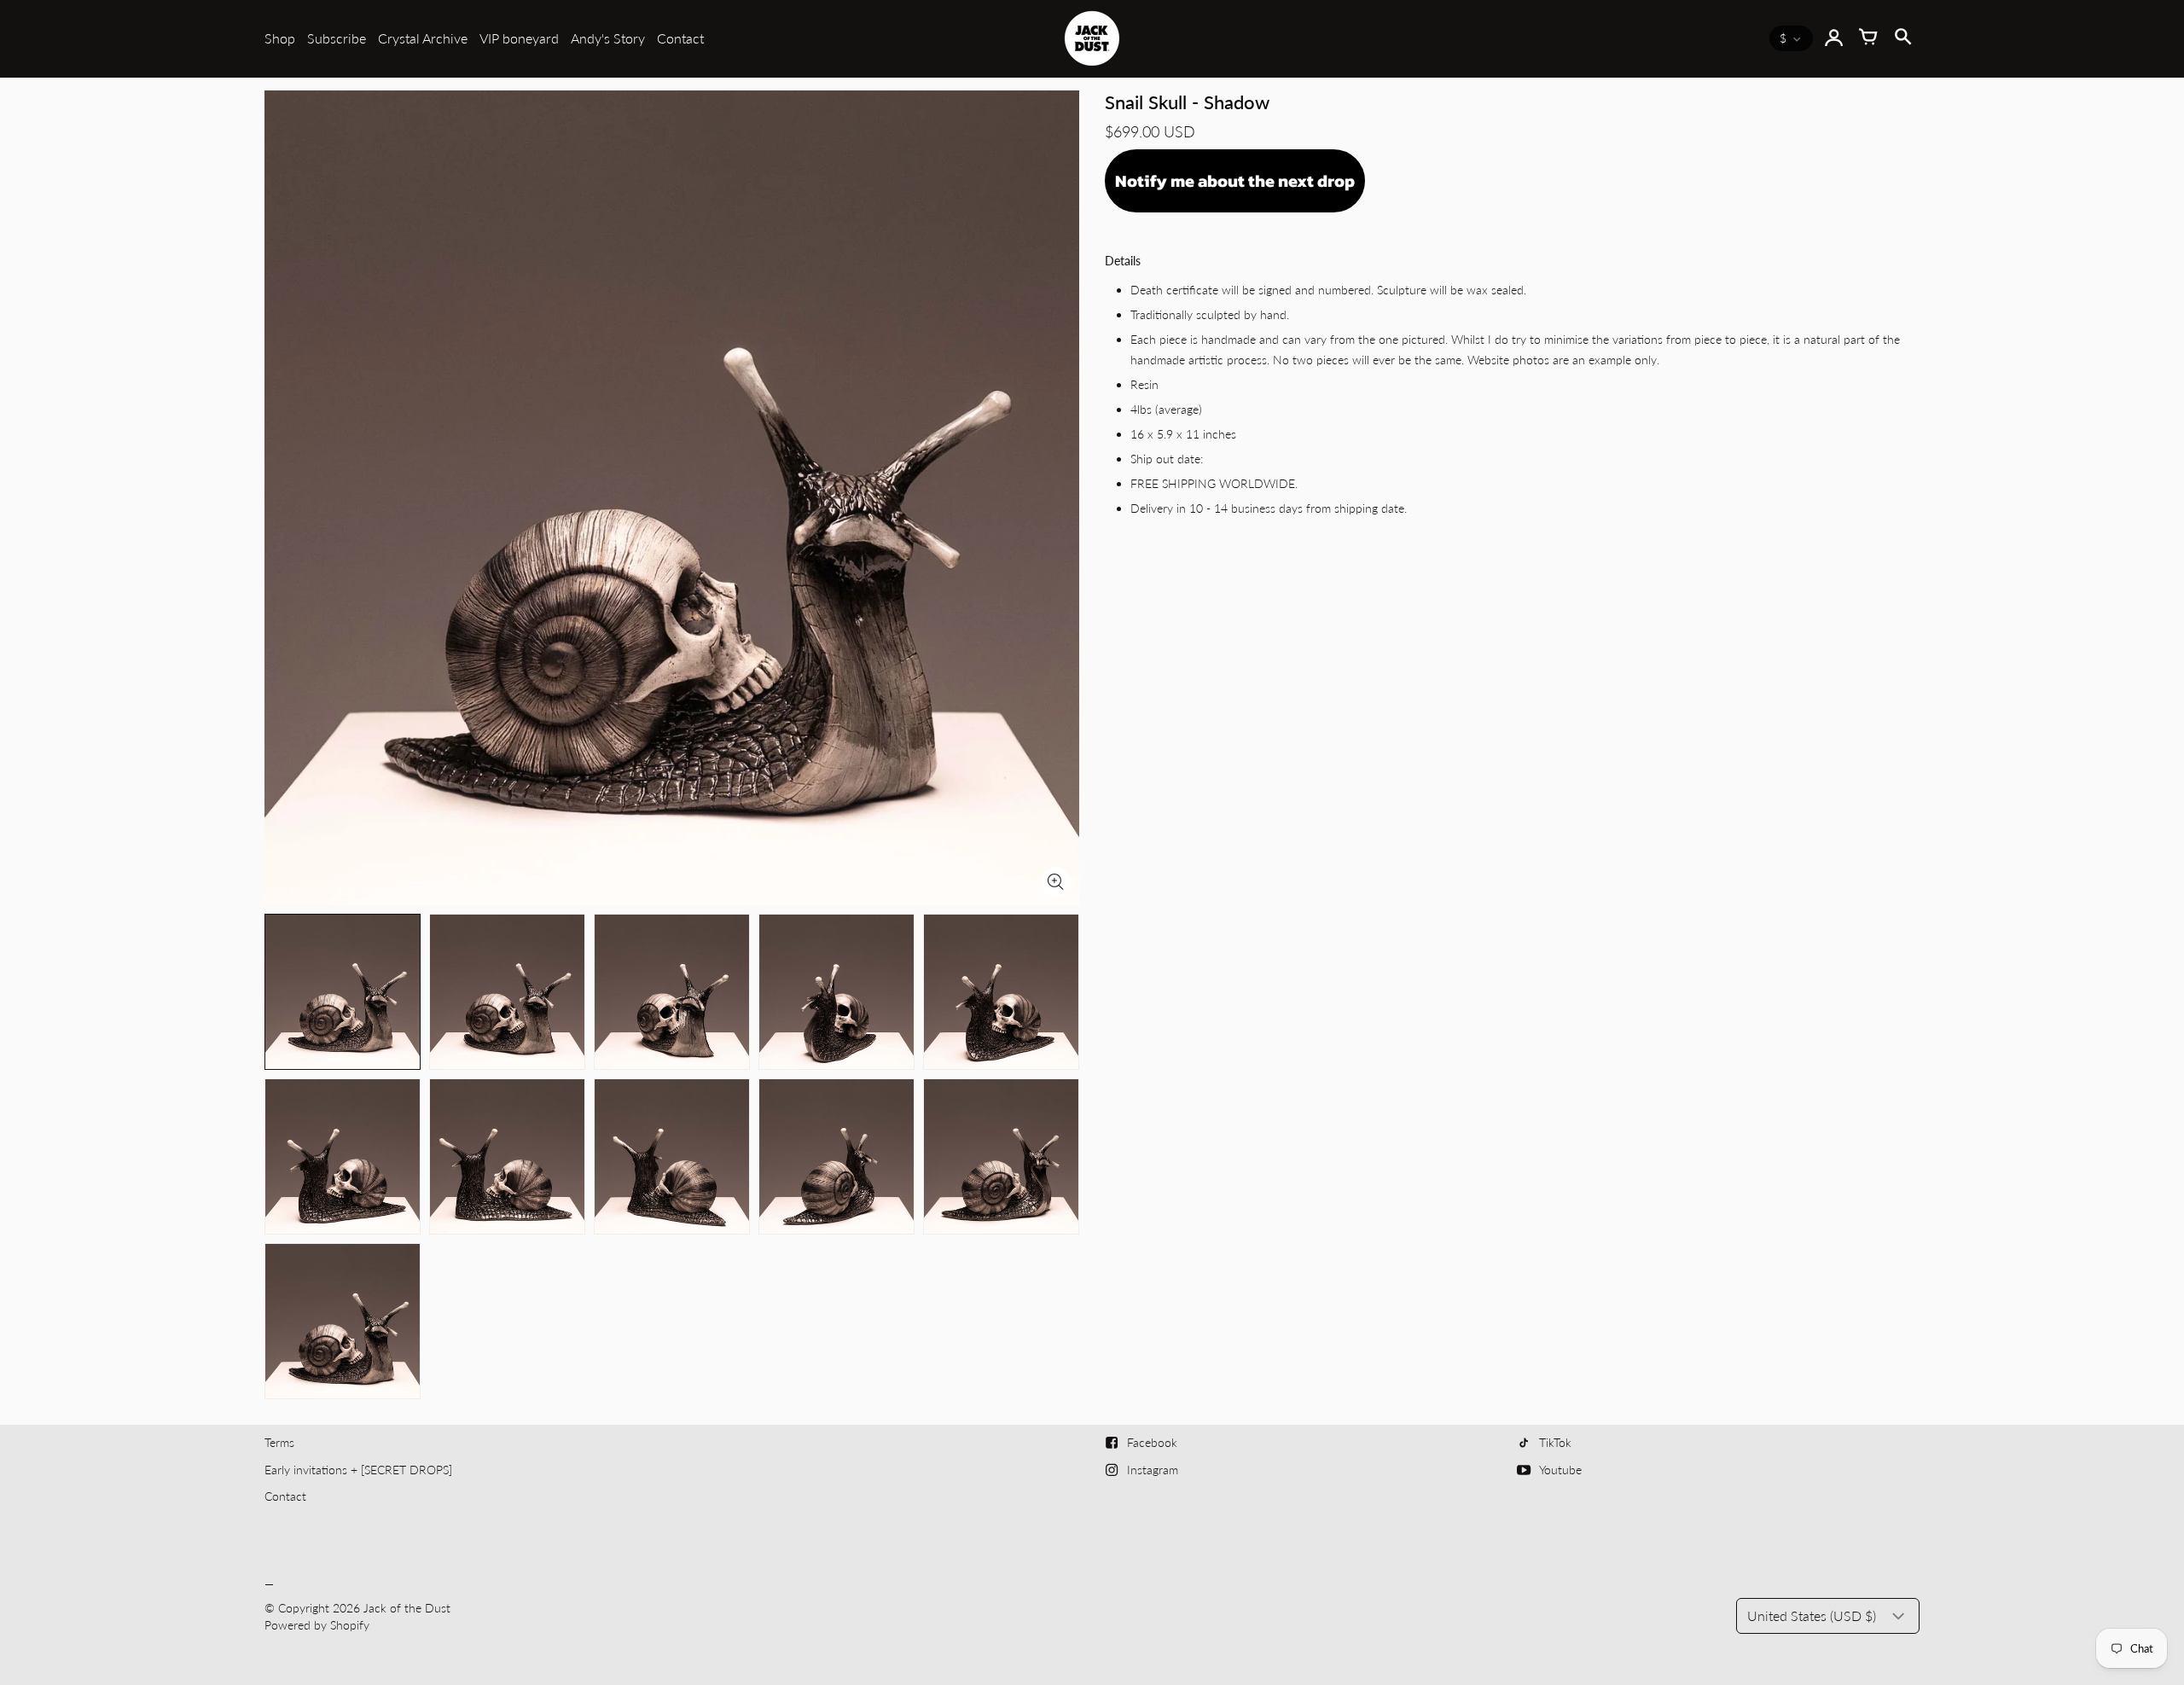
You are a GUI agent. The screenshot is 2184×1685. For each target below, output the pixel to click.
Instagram (1153, 1470)
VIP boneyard (519, 38)
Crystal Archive (423, 38)
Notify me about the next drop (1235, 181)
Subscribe (337, 38)
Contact (680, 38)
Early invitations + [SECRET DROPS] (358, 1470)
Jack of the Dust (407, 1608)
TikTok (1555, 1442)
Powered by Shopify (317, 1625)
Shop (280, 38)
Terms (279, 1442)
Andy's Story (608, 38)
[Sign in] (1834, 38)
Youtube (1560, 1470)
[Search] (1902, 38)
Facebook (1152, 1442)
